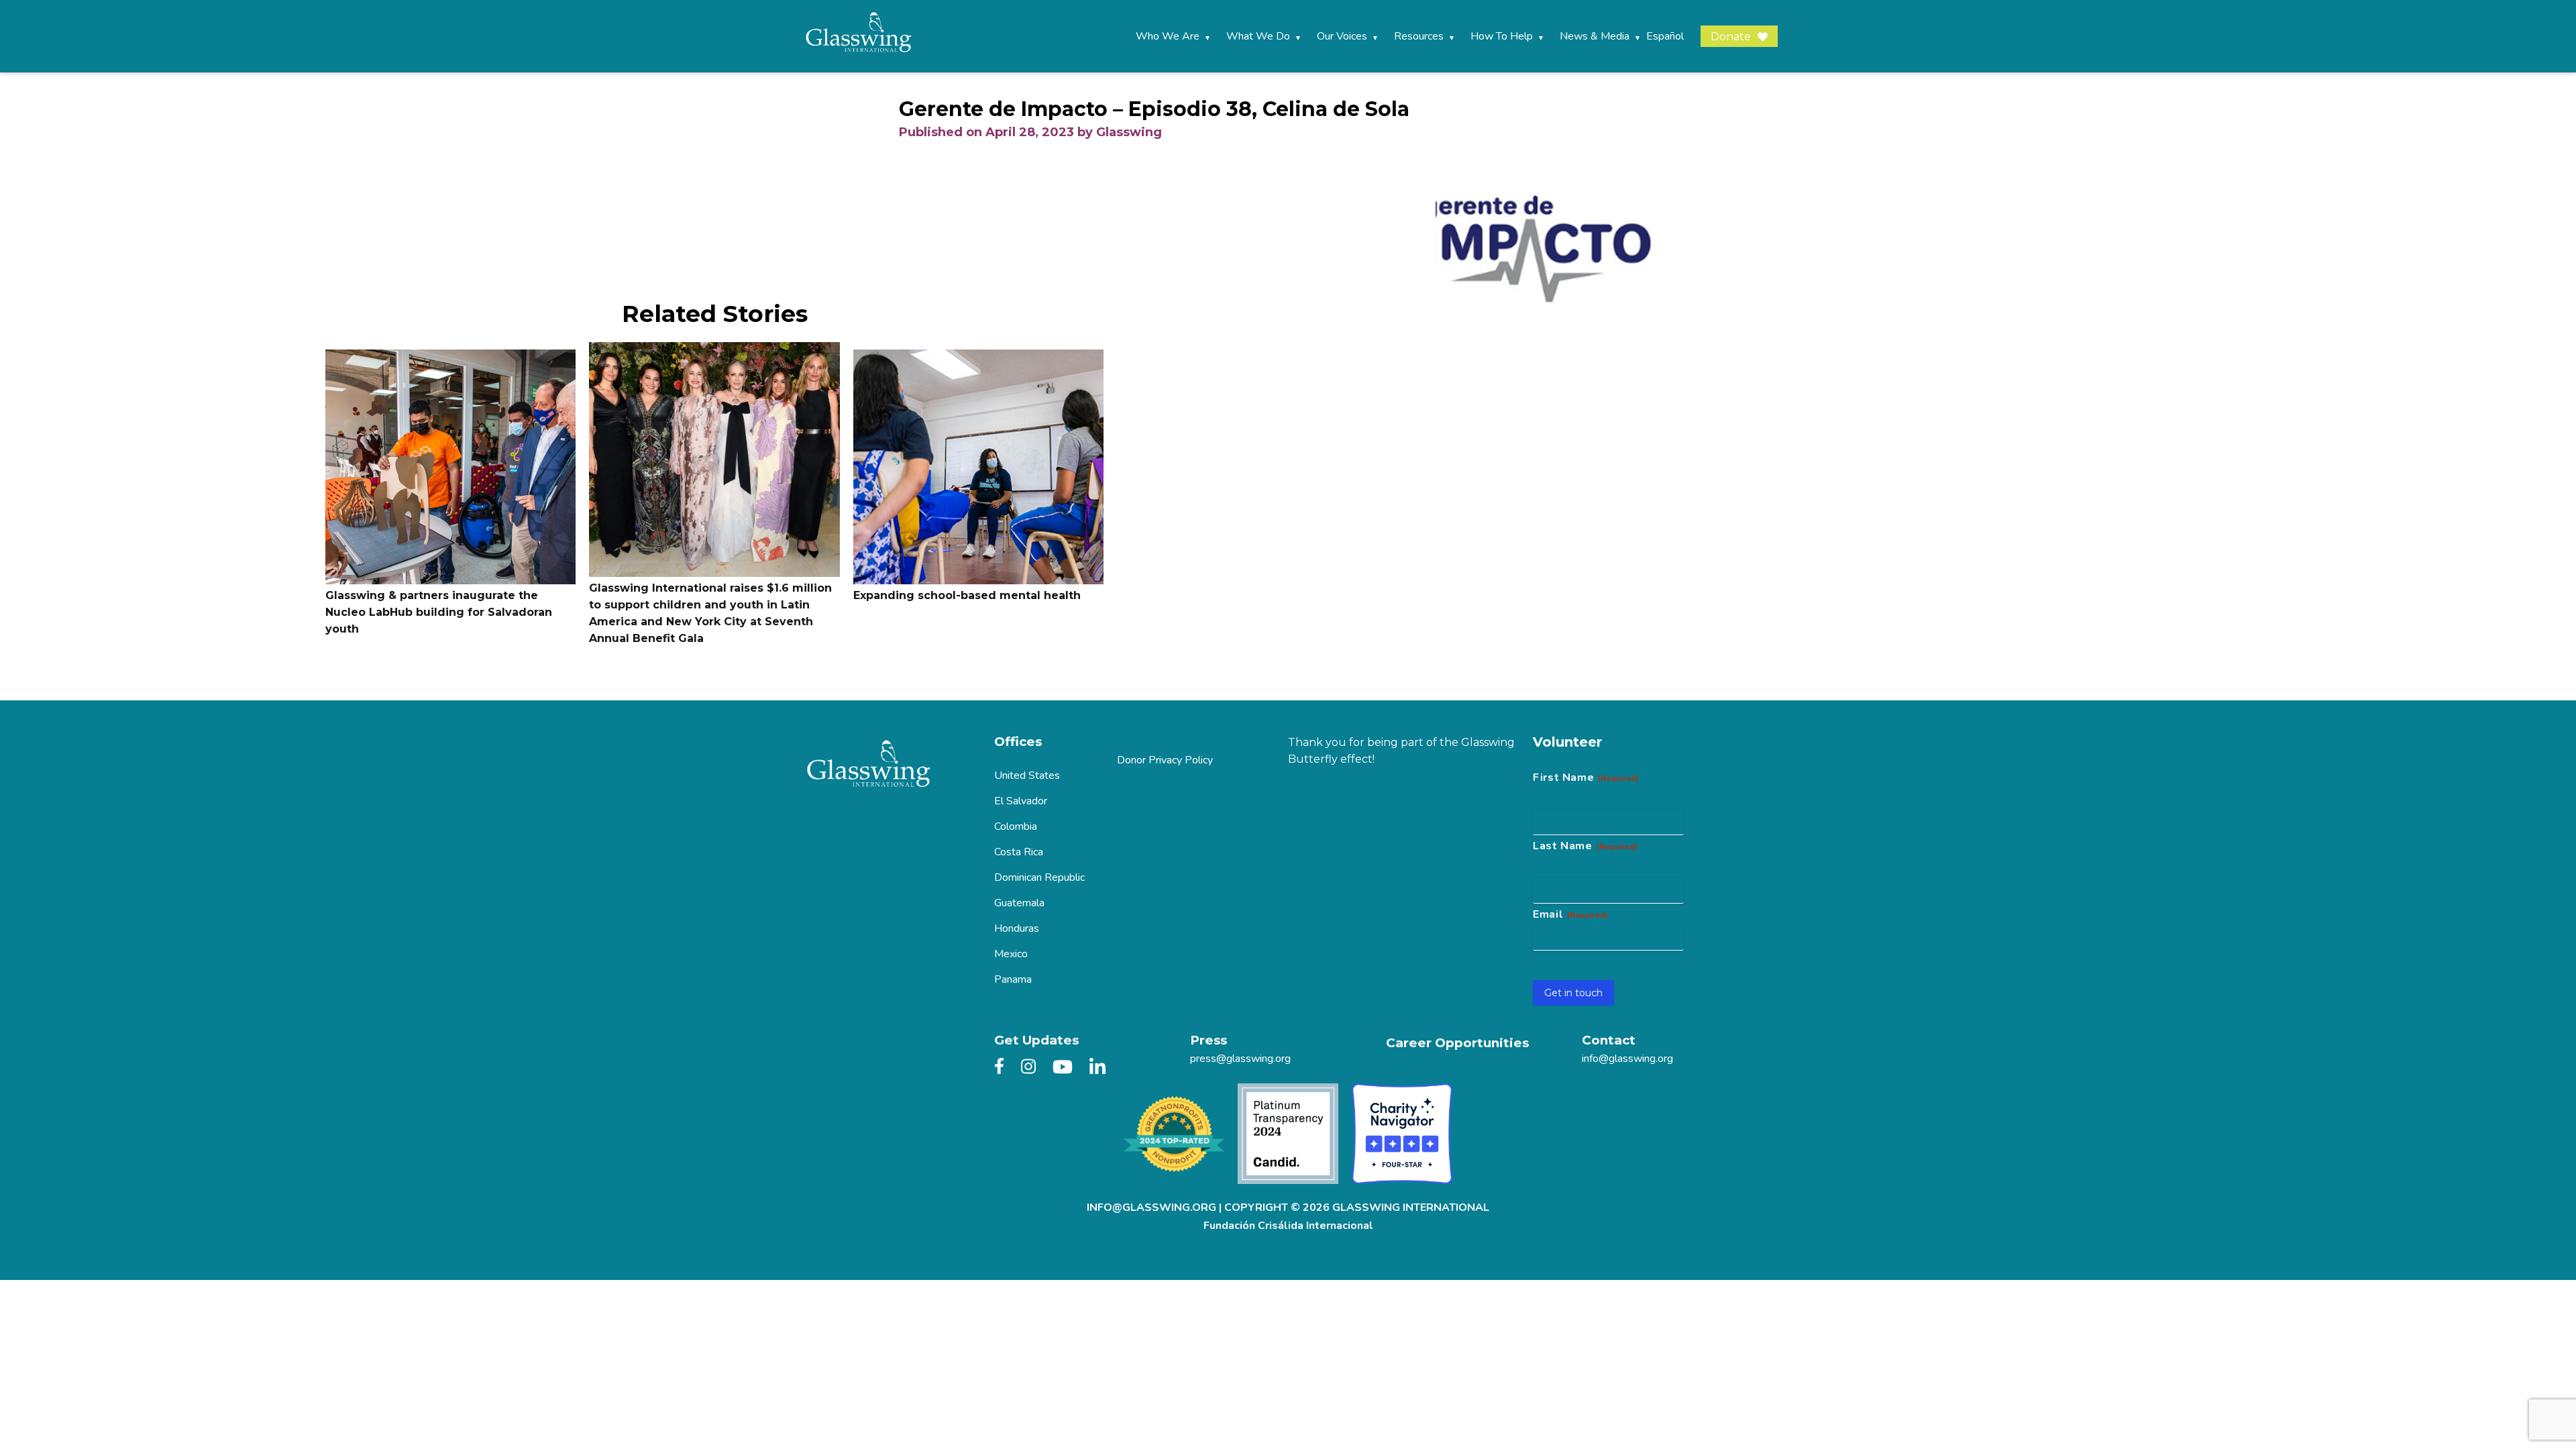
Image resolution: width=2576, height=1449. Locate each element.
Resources (1419, 36)
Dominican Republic (1039, 877)
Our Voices (1342, 36)
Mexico (1011, 954)
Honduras (1017, 928)
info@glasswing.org (1627, 1059)
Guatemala (1019, 903)
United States (1027, 775)
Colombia (1016, 826)
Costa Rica (1019, 852)
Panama (1013, 979)
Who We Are (1168, 36)
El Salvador (1021, 801)
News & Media (1595, 36)
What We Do (1258, 36)
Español (1665, 36)
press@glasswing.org (1240, 1059)
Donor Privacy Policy (1165, 760)
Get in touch (1573, 993)
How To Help (1502, 36)
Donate (1731, 37)
